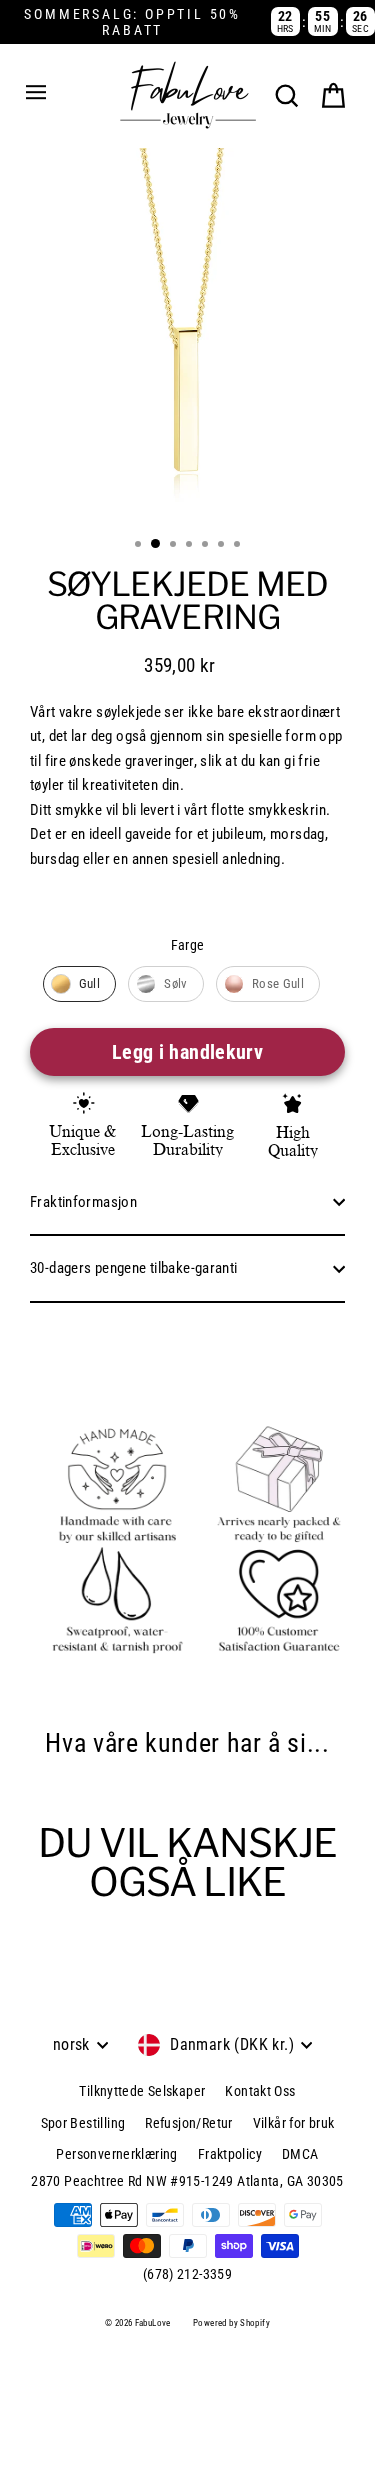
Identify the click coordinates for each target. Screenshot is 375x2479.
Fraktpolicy (230, 2154)
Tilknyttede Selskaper (142, 2091)
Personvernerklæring (116, 2154)
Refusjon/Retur (188, 2123)
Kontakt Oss (260, 2091)
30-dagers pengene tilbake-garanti (134, 1268)
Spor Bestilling (83, 2123)
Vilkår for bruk (294, 2123)
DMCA (300, 2154)
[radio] (80, 984)
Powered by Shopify (231, 2323)
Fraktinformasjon (83, 1202)
